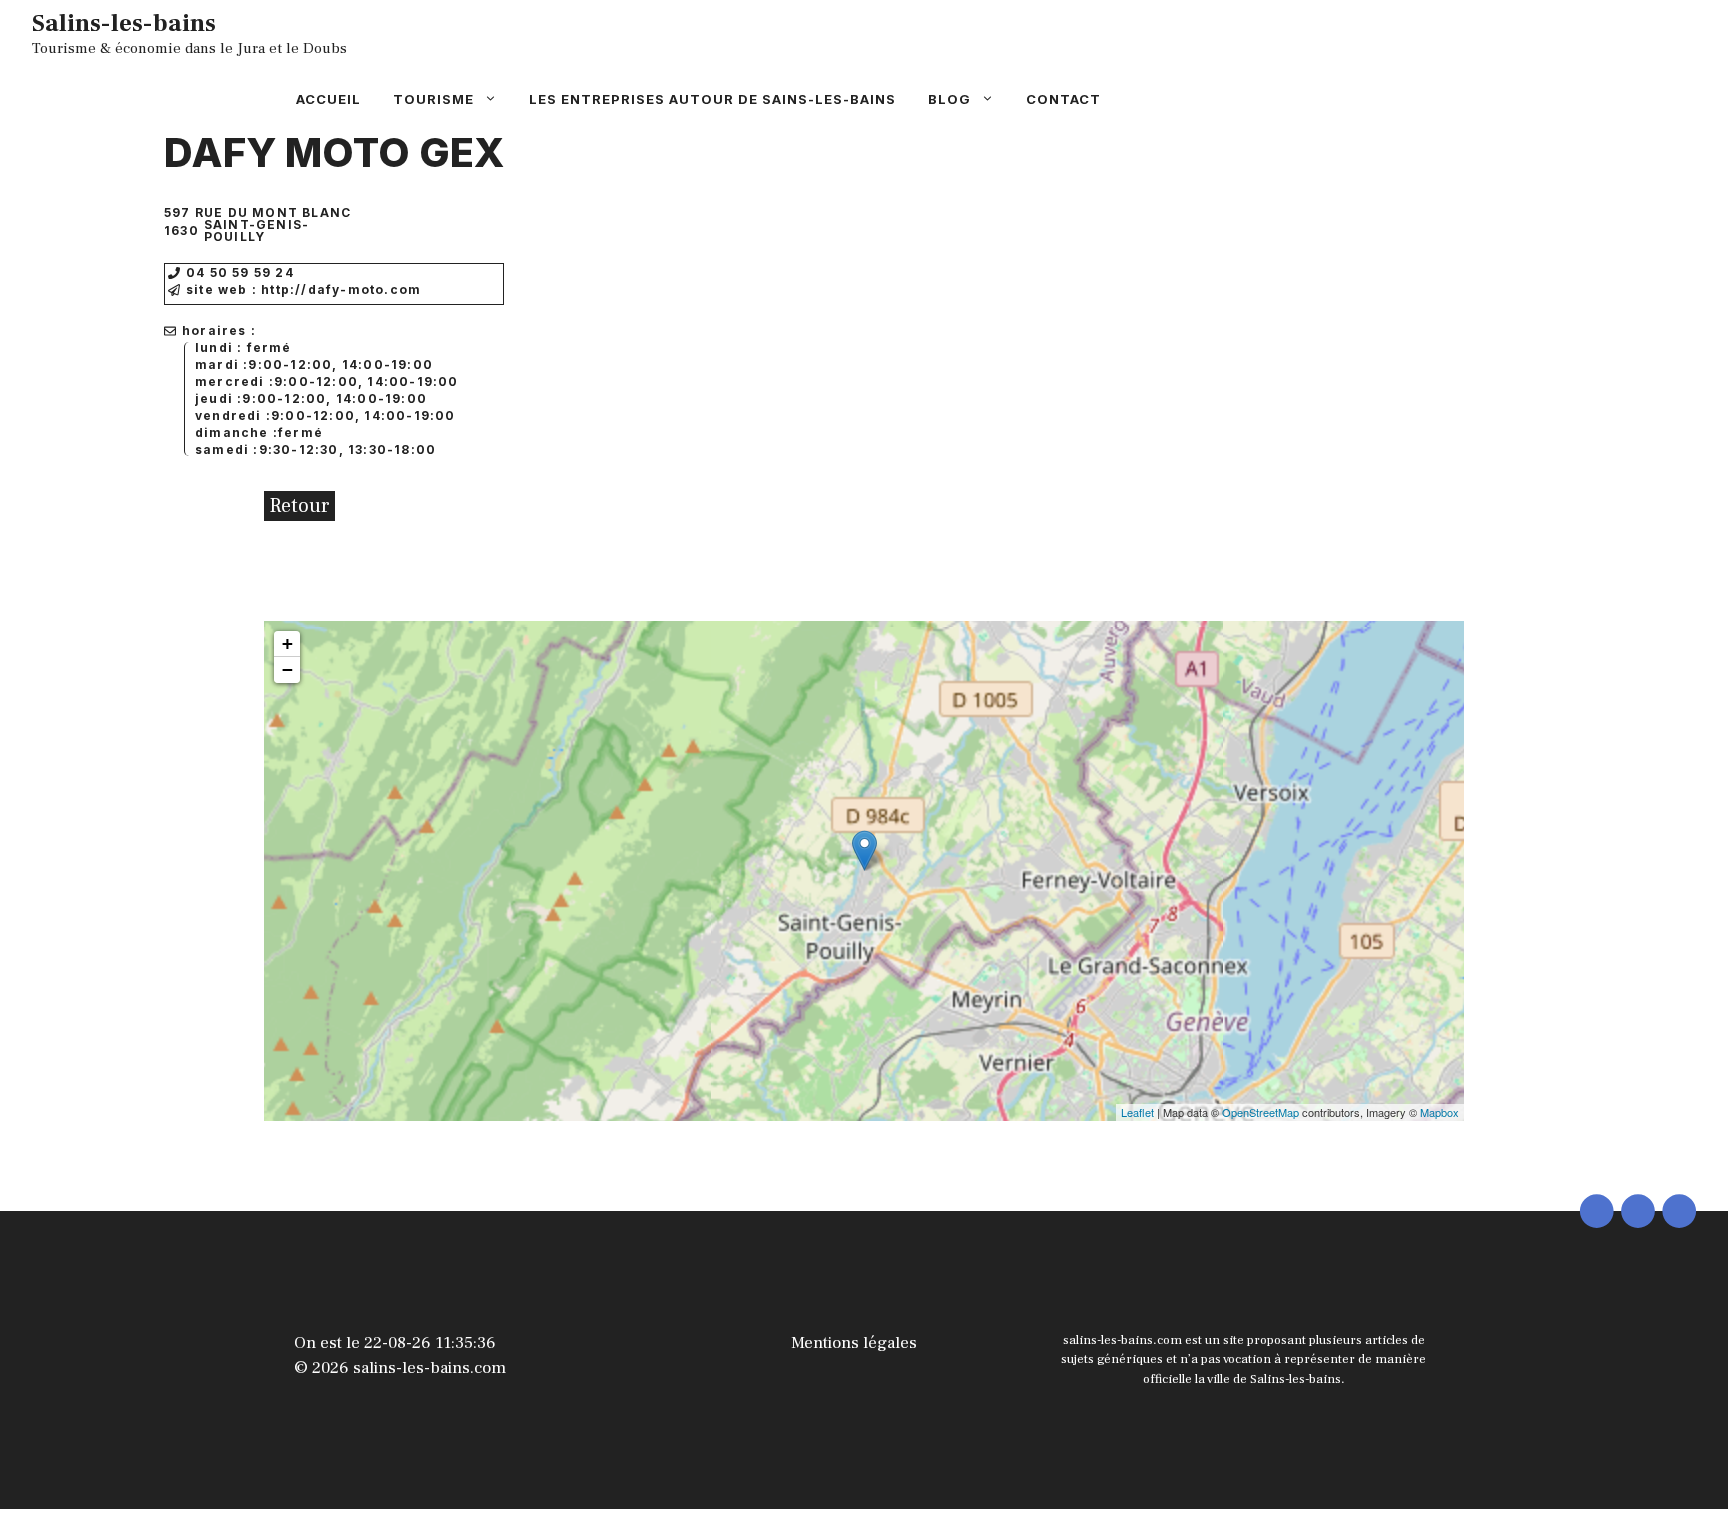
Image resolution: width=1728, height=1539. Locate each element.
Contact (1063, 99)
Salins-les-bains (124, 23)
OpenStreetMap (1260, 1112)
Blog (949, 99)
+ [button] (287, 643)
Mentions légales (854, 1343)
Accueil (328, 99)
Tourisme (433, 99)
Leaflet (1137, 1112)
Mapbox (1439, 1112)
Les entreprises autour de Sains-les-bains (712, 99)
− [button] (287, 669)
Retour (299, 506)
